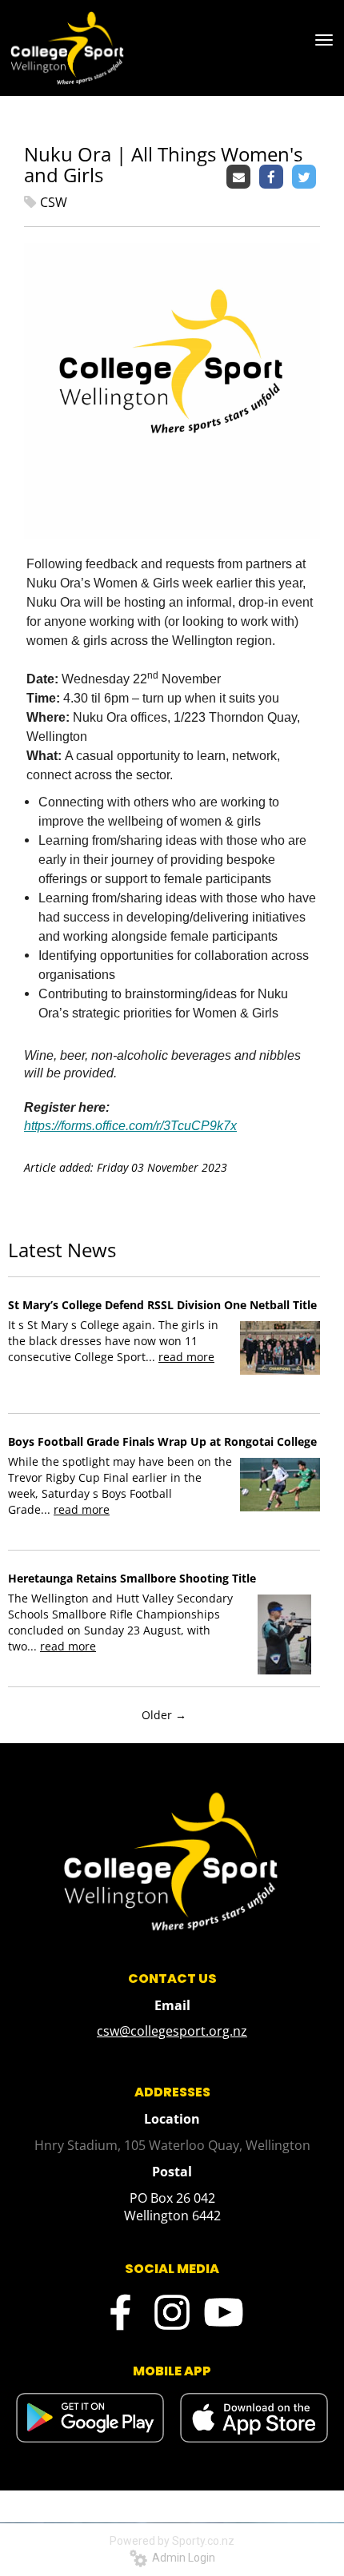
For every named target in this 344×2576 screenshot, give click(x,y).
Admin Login (181, 2558)
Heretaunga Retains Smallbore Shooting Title (132, 1578)
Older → (164, 1715)
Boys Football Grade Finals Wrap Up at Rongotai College (162, 1441)
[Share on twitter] (306, 178)
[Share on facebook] (273, 178)
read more (186, 1357)
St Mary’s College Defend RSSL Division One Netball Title (162, 1305)
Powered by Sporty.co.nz (172, 2541)
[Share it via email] (240, 178)
